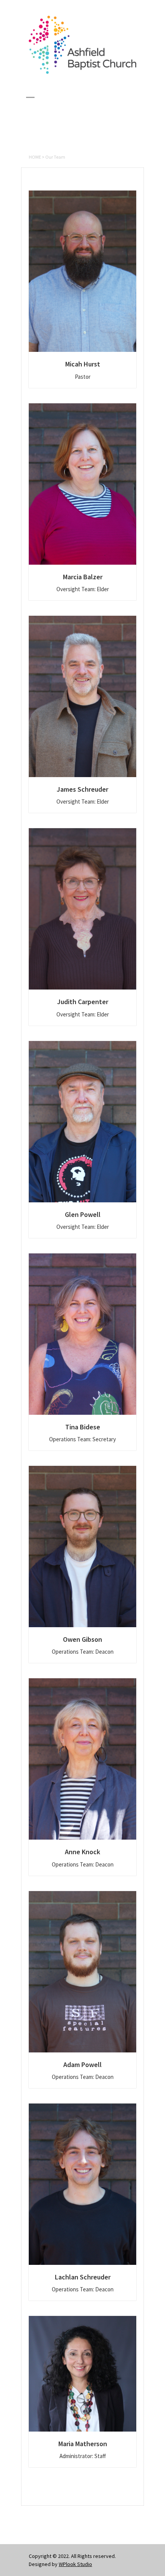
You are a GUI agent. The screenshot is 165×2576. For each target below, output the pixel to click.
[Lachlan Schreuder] (82, 2184)
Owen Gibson (82, 1639)
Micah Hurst (83, 364)
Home (35, 157)
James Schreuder (82, 789)
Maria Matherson (83, 2444)
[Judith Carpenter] (82, 909)
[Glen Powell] (82, 1122)
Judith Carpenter (83, 1002)
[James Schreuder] (82, 696)
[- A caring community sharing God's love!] (82, 72)
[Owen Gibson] (82, 1547)
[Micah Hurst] (82, 271)
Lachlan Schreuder (83, 2277)
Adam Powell (82, 2065)
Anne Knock (82, 1852)
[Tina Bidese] (82, 1334)
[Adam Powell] (82, 1972)
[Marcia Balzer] (82, 484)
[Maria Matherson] (82, 2374)
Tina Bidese (83, 1427)
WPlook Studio (75, 2564)
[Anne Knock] (82, 1759)
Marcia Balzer (83, 577)
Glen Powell (83, 1214)
